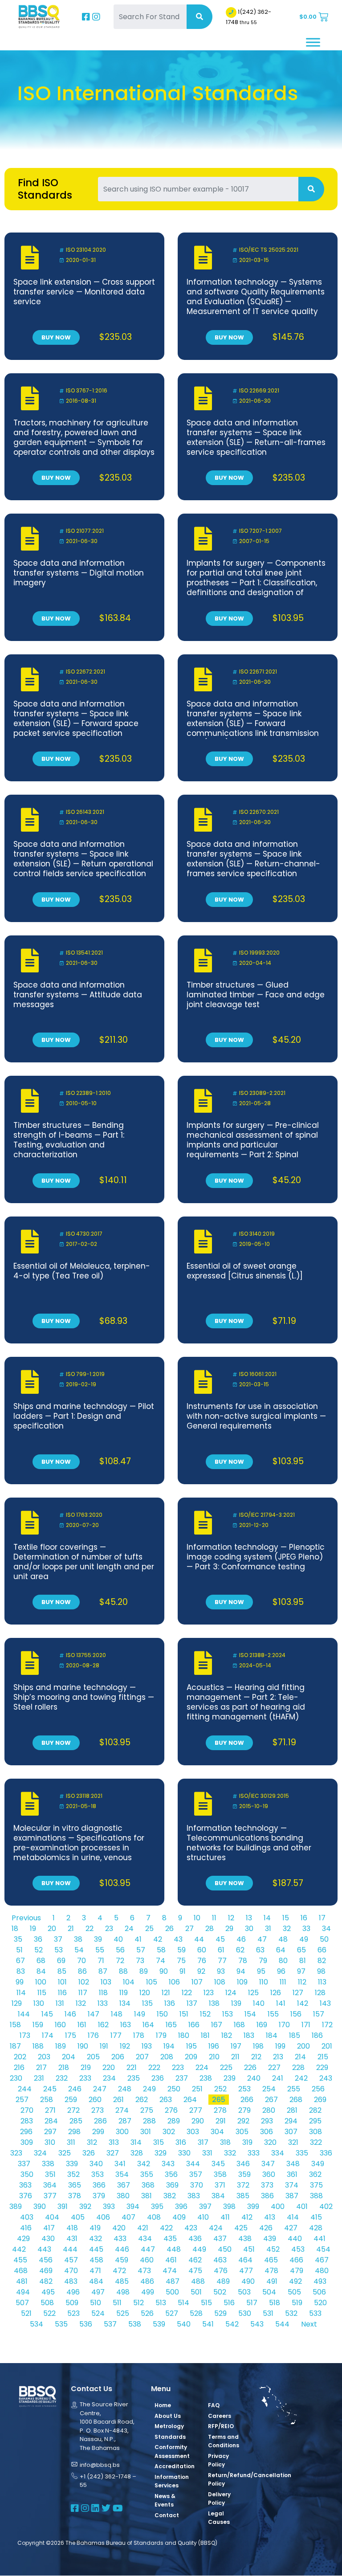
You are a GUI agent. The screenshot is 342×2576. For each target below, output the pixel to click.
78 (243, 1961)
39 (98, 1939)
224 (202, 2068)
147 (94, 2014)
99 (20, 1982)
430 (48, 2239)
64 (281, 1950)
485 (122, 2281)
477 (246, 2271)
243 (326, 2078)
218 (64, 2068)
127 (298, 1993)
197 (236, 2046)
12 (231, 1918)
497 (98, 2292)
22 (90, 1929)
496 (73, 2292)
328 (137, 2153)
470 (71, 2271)
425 (241, 2228)
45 (220, 1939)
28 (210, 1929)
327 (113, 2153)
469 (46, 2271)
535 (61, 2324)
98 (321, 1971)
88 (123, 1971)
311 (71, 2142)
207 (142, 2057)
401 (302, 2207)
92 (201, 1971)
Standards (170, 2437)
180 (184, 2035)
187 (15, 2046)
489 (223, 2281)
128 (320, 1993)
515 (206, 2303)
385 (243, 2196)
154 (250, 2014)
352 (73, 2174)
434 (145, 2239)
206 (118, 2057)
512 (138, 2303)
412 (247, 2217)
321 (293, 2142)
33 (306, 1929)
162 (103, 2025)
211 (235, 2057)
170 (284, 2025)
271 (50, 2110)
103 (106, 1982)
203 (44, 2057)
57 (141, 1950)
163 (126, 2025)
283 (27, 2121)
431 (72, 2239)
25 (149, 1929)
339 (72, 2164)
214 (300, 2057)
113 (322, 1982)
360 (269, 2174)
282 (315, 2110)
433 (120, 2239)
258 (47, 2100)
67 (20, 1961)
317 (203, 2142)
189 (61, 2046)
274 (122, 2110)
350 (27, 2174)
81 (303, 1961)
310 (50, 2142)
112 (302, 1982)
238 (206, 2078)
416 (26, 2228)
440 (295, 2239)
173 (25, 2035)
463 (220, 2260)
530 (245, 2313)
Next (309, 2324)
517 (252, 2303)
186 (317, 2035)
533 (315, 2313)
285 (76, 2121)
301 (146, 2132)
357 (196, 2174)
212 (256, 2057)
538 (135, 2324)
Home (163, 2405)
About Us (168, 2416)
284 (51, 2121)
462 (195, 2260)
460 (147, 2260)
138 (214, 2003)
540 (184, 2324)
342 (144, 2164)
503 (244, 2292)
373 (267, 2185)
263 (166, 2100)
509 (72, 2303)
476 (221, 2271)
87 (103, 1971)
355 (147, 2174)
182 (227, 2035)
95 (261, 1971)
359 (244, 2174)
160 (60, 2025)
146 (70, 2014)
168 (239, 2025)
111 (283, 1982)
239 (230, 2078)
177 (116, 2035)
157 (319, 2014)
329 (161, 2153)
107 (197, 1982)
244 (25, 2089)
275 (147, 2110)
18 (15, 1929)
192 (125, 2046)
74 (161, 1961)
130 (39, 2003)
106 (174, 1982)
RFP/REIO (221, 2426)
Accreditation (175, 2466)
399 (253, 2207)
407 (128, 2217)
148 (117, 2014)
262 (142, 2100)
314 (136, 2142)
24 (129, 1929)
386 (267, 2196)
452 (273, 2249)
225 (226, 2068)
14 (267, 1918)
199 (280, 2046)
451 (249, 2249)
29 (229, 1929)
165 (171, 2025)
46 (241, 1939)
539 (159, 2324)
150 (162, 2014)
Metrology (169, 2426)
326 (89, 2153)
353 (98, 2174)
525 (123, 2313)
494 (23, 2292)
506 (319, 2292)
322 (316, 2142)
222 (154, 2068)
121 (166, 1993)
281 (292, 2110)
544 (282, 2324)
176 (93, 2035)
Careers (220, 2416)
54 (79, 1950)
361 (292, 2174)
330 (184, 2153)
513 (161, 2303)
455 (20, 2260)
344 (193, 2164)
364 (50, 2185)
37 (58, 1939)
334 (278, 2153)
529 (220, 2313)
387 (292, 2196)
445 (96, 2249)
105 (152, 1982)
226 (250, 2068)
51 (19, 1950)
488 (198, 2281)
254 (269, 2089)
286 (100, 2121)
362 (315, 2174)
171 (306, 2025)
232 (62, 2078)
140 (259, 2003)
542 (232, 2324)
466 (296, 2260)
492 (295, 2281)
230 (16, 2078)
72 (120, 1961)
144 (24, 2014)
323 (16, 2153)
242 (301, 2078)
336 (326, 2153)
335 (302, 2153)
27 (189, 1929)
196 (214, 2046)
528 (196, 2313)
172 (327, 2025)
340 (96, 2164)
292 (243, 2121)
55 (100, 1950)
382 (170, 2196)
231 (39, 2078)
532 (291, 2313)
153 (228, 2014)
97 (301, 1971)
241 (278, 2078)
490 (248, 2281)
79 (263, 1961)
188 (38, 2046)
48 (283, 1939)
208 (167, 2057)
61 (221, 1950)
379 (99, 2196)
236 (158, 2078)
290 (198, 2121)
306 (267, 2132)
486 (147, 2281)
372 (243, 2185)
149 (140, 2014)
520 (320, 2303)
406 (103, 2217)
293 (267, 2121)
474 (170, 2271)
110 (264, 1982)
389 (16, 2207)
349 (318, 2164)
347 (268, 2164)
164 (148, 2025)
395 (157, 2207)
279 (244, 2110)
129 (17, 2003)
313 (114, 2142)
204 (69, 2057)
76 (202, 1961)
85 (62, 1971)
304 (217, 2132)
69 (61, 1961)
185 (295, 2035)
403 (27, 2217)
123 (209, 1993)
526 (147, 2313)
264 (190, 2100)
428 (316, 2228)
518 (275, 2303)
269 (320, 2100)
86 (82, 1971)
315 (159, 2142)
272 (73, 2110)
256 (318, 2089)
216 (19, 2068)
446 (122, 2249)
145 (47, 2014)
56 (120, 1950)
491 (272, 2281)
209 (191, 2057)
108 (220, 1982)
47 (262, 1939)
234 (109, 2078)
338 (48, 2164)
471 (95, 2271)
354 (122, 2174)
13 (249, 1918)
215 (323, 2057)
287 (125, 2121)
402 (326, 2207)
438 (245, 2239)
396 (181, 2207)
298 (74, 2132)
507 (22, 2303)
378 (75, 2196)
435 (170, 2239)
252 (220, 2089)
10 (197, 1918)
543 (257, 2324)
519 (297, 2303)
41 (138, 1939)
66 (322, 1950)
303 (193, 2132)
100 (41, 1982)
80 (283, 1961)
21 (71, 1929)
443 (44, 2249)
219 (86, 2068)
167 (217, 2025)
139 (236, 2003)
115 (42, 1993)
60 (202, 1950)
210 (214, 2057)
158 (15, 2025)
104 (129, 1982)
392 (85, 2207)
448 (174, 2249)
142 (303, 2003)
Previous (26, 1918)
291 (221, 2121)
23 (109, 1929)
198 (258, 2046)
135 (147, 2003)
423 (191, 2228)
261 (118, 2100)
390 (40, 2207)
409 (179, 2217)
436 (195, 2239)
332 (230, 2153)
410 (203, 2217)
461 (171, 2260)
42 (158, 1939)
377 (50, 2196)
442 (19, 2249)
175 (71, 2035)
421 (143, 2228)
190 (83, 2046)
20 (52, 1929)
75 (181, 1961)
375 (316, 2185)
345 (218, 2164)
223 (178, 2068)
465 (271, 2260)
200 (303, 2046)
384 (218, 2196)
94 (241, 1971)
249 (149, 2089)
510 (96, 2303)
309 (27, 2142)
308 (316, 2132)
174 (48, 2035)
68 (41, 1961)
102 (84, 1982)
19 (33, 1929)
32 (287, 1929)
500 (172, 2292)
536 (86, 2324)
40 (118, 1939)
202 (20, 2057)
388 (316, 2196)
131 (60, 2003)
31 (268, 1929)
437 (220, 2239)
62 (240, 1950)
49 (304, 1939)
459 (122, 2260)
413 (270, 2217)
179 (161, 2035)
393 (109, 2207)
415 (316, 2217)
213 (278, 2057)
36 (38, 1939)
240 (254, 2078)
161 (82, 2025)
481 (22, 2281)
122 (187, 1993)
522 (49, 2313)
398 (229, 2207)
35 (18, 1939)
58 (161, 1950)
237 (182, 2078)
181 (205, 2035)
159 (38, 2025)
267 (271, 2100)
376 (26, 2196)
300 (122, 2132)
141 (281, 2003)
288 (149, 2121)
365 (75, 2185)
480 (322, 2271)
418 (72, 2228)
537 (110, 2324)
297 (50, 2132)
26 (169, 1929)
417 (49, 2228)
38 (78, 1939)
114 (21, 1993)
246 (75, 2089)
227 (274, 2068)
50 (324, 1939)
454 (323, 2249)
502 (220, 2292)
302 (169, 2132)
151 (184, 2014)
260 (95, 2100)
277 (196, 2110)
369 (172, 2185)
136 (170, 2003)
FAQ (214, 2405)
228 (298, 2068)
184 (272, 2035)
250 (174, 2089)
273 (98, 2110)
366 (99, 2185)
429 (23, 2239)
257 (22, 2100)
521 (26, 2313)
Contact (167, 2515)
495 (48, 2292)
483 (71, 2281)
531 (268, 2313)
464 (245, 2260)
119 (124, 1993)
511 (117, 2303)
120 (145, 1993)
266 (247, 2100)
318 (225, 2142)
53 (59, 1950)
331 (207, 2153)
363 (25, 2185)
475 (195, 2271)
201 (327, 2046)
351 (50, 2174)
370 (197, 2185)
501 (196, 2292)
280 (269, 2110)
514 (183, 2303)
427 (291, 2228)
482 (46, 2281)
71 (101, 1961)
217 (41, 2068)
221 (132, 2068)
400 (278, 2207)
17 (322, 1918)
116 (62, 1993)
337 (24, 2164)
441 (320, 2239)
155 (273, 2014)
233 (85, 2078)
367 (124, 2185)
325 (65, 2153)
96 (281, 1971)
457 (71, 2260)
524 (98, 2313)
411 (225, 2217)
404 (52, 2217)
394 (133, 2207)
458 (96, 2260)
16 (304, 1918)
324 (40, 2153)
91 (183, 1971)
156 (296, 2014)
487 (173, 2281)
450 (225, 2249)
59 (181, 1950)
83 (21, 1971)
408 (154, 2217)
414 (293, 2217)
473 (144, 2271)
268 (296, 2100)
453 (298, 2249)
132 (81, 2003)
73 (140, 1961)
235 (134, 2078)
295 (315, 2121)
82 (322, 1961)
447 (148, 2249)
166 (194, 2025)
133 (103, 2003)
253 (244, 2089)
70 (81, 1961)
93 (221, 1971)
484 (96, 2281)
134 (125, 2003)
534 (37, 2324)
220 (109, 2068)
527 (172, 2313)
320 (270, 2142)
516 (229, 2303)
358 (220, 2174)
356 (171, 2174)
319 (247, 2142)
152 (205, 2014)
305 (242, 2132)
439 (270, 2239)
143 (325, 2003)
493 (320, 2281)
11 (214, 1918)
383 (194, 2196)
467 (322, 2260)
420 (119, 2228)
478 (271, 2271)
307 (291, 2132)
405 (78, 2217)
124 (231, 1993)
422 (166, 2228)
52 (39, 1950)
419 (95, 2228)
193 (147, 2046)
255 (294, 2089)
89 (144, 1971)
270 (27, 2110)
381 (147, 2196)
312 (92, 2142)
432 (96, 2239)
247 (100, 2089)
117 (83, 1993)
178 (139, 2035)
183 (249, 2035)
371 (220, 2185)
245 (50, 2089)
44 (199, 1939)
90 (164, 1971)
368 (148, 2185)
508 (47, 2303)
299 (98, 2132)
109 (242, 1982)
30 (249, 1929)
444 (70, 2249)
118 (103, 1993)
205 (93, 2057)
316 (181, 2142)
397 (205, 2207)
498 (123, 2292)
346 (243, 2164)
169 (262, 2025)
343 (168, 2164)
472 (119, 2271)
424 (216, 2228)
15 (286, 1918)
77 (222, 1961)
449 (199, 2249)
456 (46, 2260)
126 (276, 1993)
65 (301, 1950)
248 (125, 2089)
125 (253, 1993)
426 (266, 2228)
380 (123, 2196)
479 (297, 2271)
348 (293, 2164)
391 (63, 2207)
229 (322, 2068)
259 (71, 2100)
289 (174, 2121)
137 (192, 2003)
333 (254, 2153)
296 (26, 2132)
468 (21, 2271)
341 (120, 2164)
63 (260, 1950)
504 (269, 2292)
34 (326, 1929)
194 (169, 2046)
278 (220, 2110)
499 (148, 2292)
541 (208, 2324)
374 (292, 2185)
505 (294, 2292)
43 (178, 1939)
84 (41, 1971)
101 (62, 1982)
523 (73, 2313)
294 (291, 2121)
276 (171, 2110)
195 (191, 2046)
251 (197, 2089)
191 (104, 2046)
